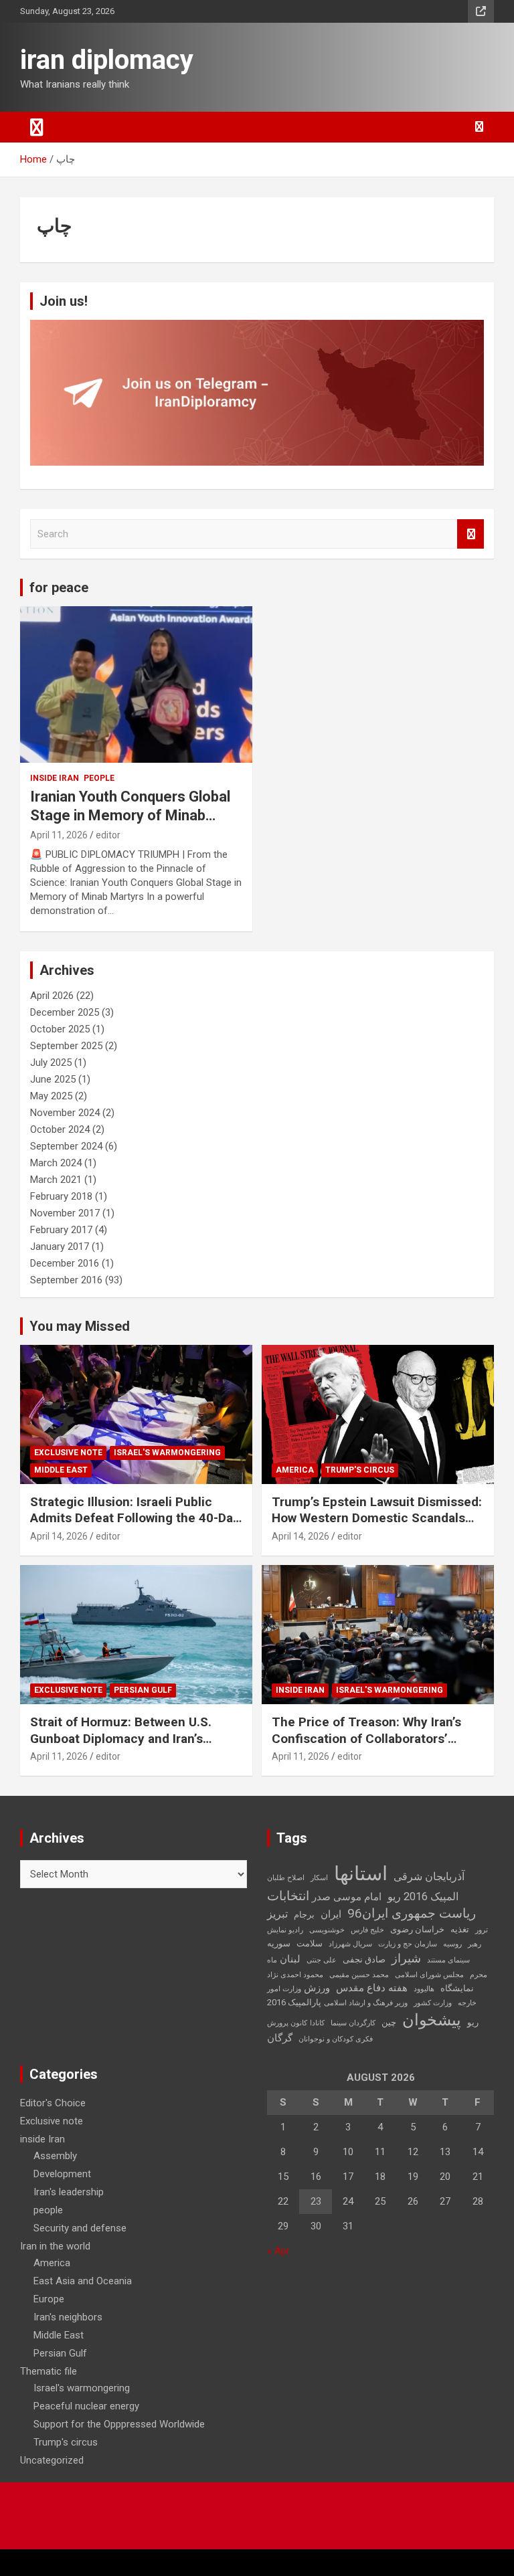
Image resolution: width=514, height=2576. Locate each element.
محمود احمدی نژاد (295, 1975)
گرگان (280, 2038)
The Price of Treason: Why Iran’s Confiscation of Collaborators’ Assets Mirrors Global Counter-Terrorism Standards (366, 1747)
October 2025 (60, 1029)
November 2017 (65, 1213)
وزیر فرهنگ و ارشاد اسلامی (366, 2003)
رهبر (475, 1944)
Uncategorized (52, 2460)
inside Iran (55, 778)
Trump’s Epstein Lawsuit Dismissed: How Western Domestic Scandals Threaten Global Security (377, 1518)
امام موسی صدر (347, 1897)
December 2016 (65, 1263)
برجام (304, 1915)
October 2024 (60, 1129)
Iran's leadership (69, 2192)
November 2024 (65, 1113)
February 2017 (61, 1230)
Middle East (61, 1470)
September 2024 (66, 1146)
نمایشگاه (457, 1988)
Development (62, 2174)
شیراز (406, 1958)
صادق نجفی (364, 1959)
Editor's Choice (53, 2103)
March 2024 (56, 1163)
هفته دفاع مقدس (372, 1988)
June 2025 (53, 1079)
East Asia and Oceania (83, 2281)
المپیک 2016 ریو (423, 1897)
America (295, 1470)
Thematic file (49, 2371)
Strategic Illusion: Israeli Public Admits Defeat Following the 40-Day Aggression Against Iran (135, 1518)
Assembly (55, 2156)
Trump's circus (360, 1470)
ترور (482, 1930)
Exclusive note (68, 1453)
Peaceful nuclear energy (86, 2406)
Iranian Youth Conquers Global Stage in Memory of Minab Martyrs (130, 816)
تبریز (277, 1914)
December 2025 (65, 1012)
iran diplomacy (107, 60)
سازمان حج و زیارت (408, 1944)
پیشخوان (432, 2020)
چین (389, 2022)
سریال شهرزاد (350, 1944)
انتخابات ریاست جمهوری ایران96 (371, 1905)
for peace (59, 587)
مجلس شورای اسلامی (429, 1975)
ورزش (317, 1988)
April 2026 (52, 996)
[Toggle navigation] (37, 127)
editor (108, 835)
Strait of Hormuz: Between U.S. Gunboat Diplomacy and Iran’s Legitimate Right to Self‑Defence (126, 1738)
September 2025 (66, 1046)
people (99, 778)
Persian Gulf (143, 1690)
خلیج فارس (367, 1930)
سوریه (279, 1943)
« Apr (278, 2251)
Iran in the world (55, 2246)
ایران (331, 1914)
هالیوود (424, 1989)
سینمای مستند (448, 1960)
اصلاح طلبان (286, 1878)
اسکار (319, 1878)
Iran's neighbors (68, 2317)
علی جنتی (322, 1960)
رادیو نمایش (285, 1930)
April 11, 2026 (59, 835)
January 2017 (60, 1247)
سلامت (310, 1943)
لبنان (290, 1959)
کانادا (317, 2023)
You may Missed (80, 1326)
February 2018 (61, 1196)
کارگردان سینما (353, 2023)
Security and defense (80, 2228)
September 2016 (66, 1280)
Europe (49, 2299)
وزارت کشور (433, 2003)
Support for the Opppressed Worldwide (119, 2424)
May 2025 (51, 1096)
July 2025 (51, 1063)
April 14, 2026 (59, 1536)
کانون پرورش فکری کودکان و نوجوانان (320, 2031)
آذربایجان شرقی (429, 1876)
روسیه (452, 1944)
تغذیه (460, 1929)
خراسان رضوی (417, 1929)
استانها (361, 1873)
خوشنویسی (327, 1930)
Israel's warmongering (167, 1453)
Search (470, 534)
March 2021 (56, 1180)
